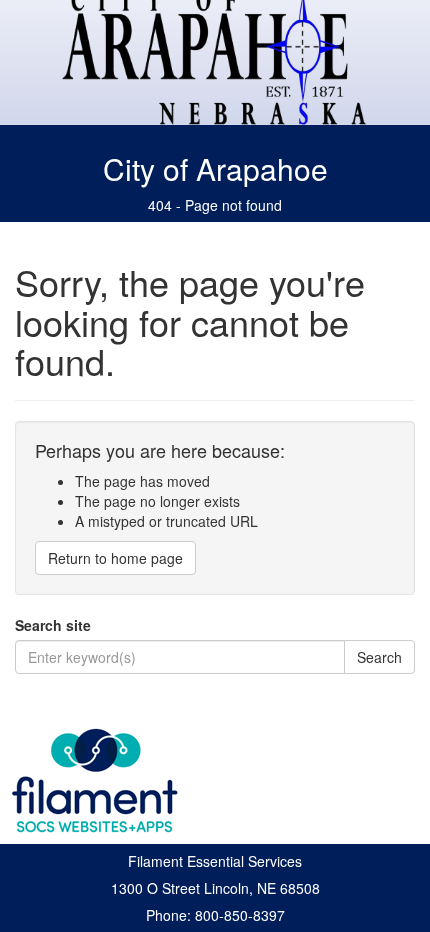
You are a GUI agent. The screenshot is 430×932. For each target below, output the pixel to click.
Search (379, 657)
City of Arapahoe (215, 168)
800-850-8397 (240, 915)
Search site (53, 625)
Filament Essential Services (215, 861)
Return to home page (115, 558)
